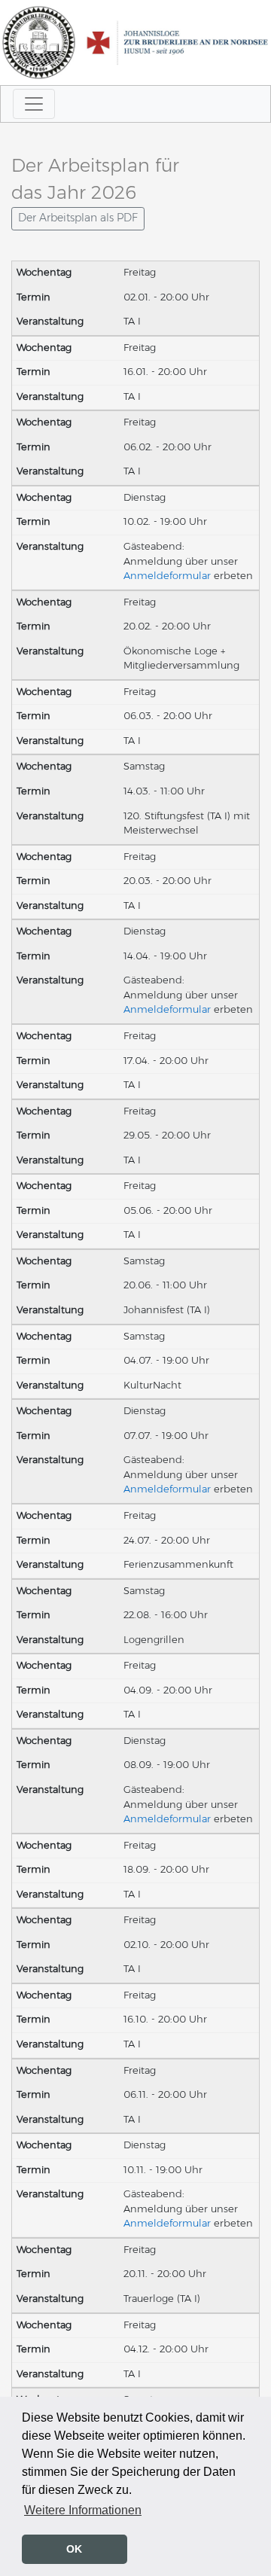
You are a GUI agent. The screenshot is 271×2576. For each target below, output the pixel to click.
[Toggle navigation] (34, 104)
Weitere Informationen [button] (83, 2510)
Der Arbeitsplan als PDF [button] (78, 218)
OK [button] (74, 2549)
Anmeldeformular (167, 576)
